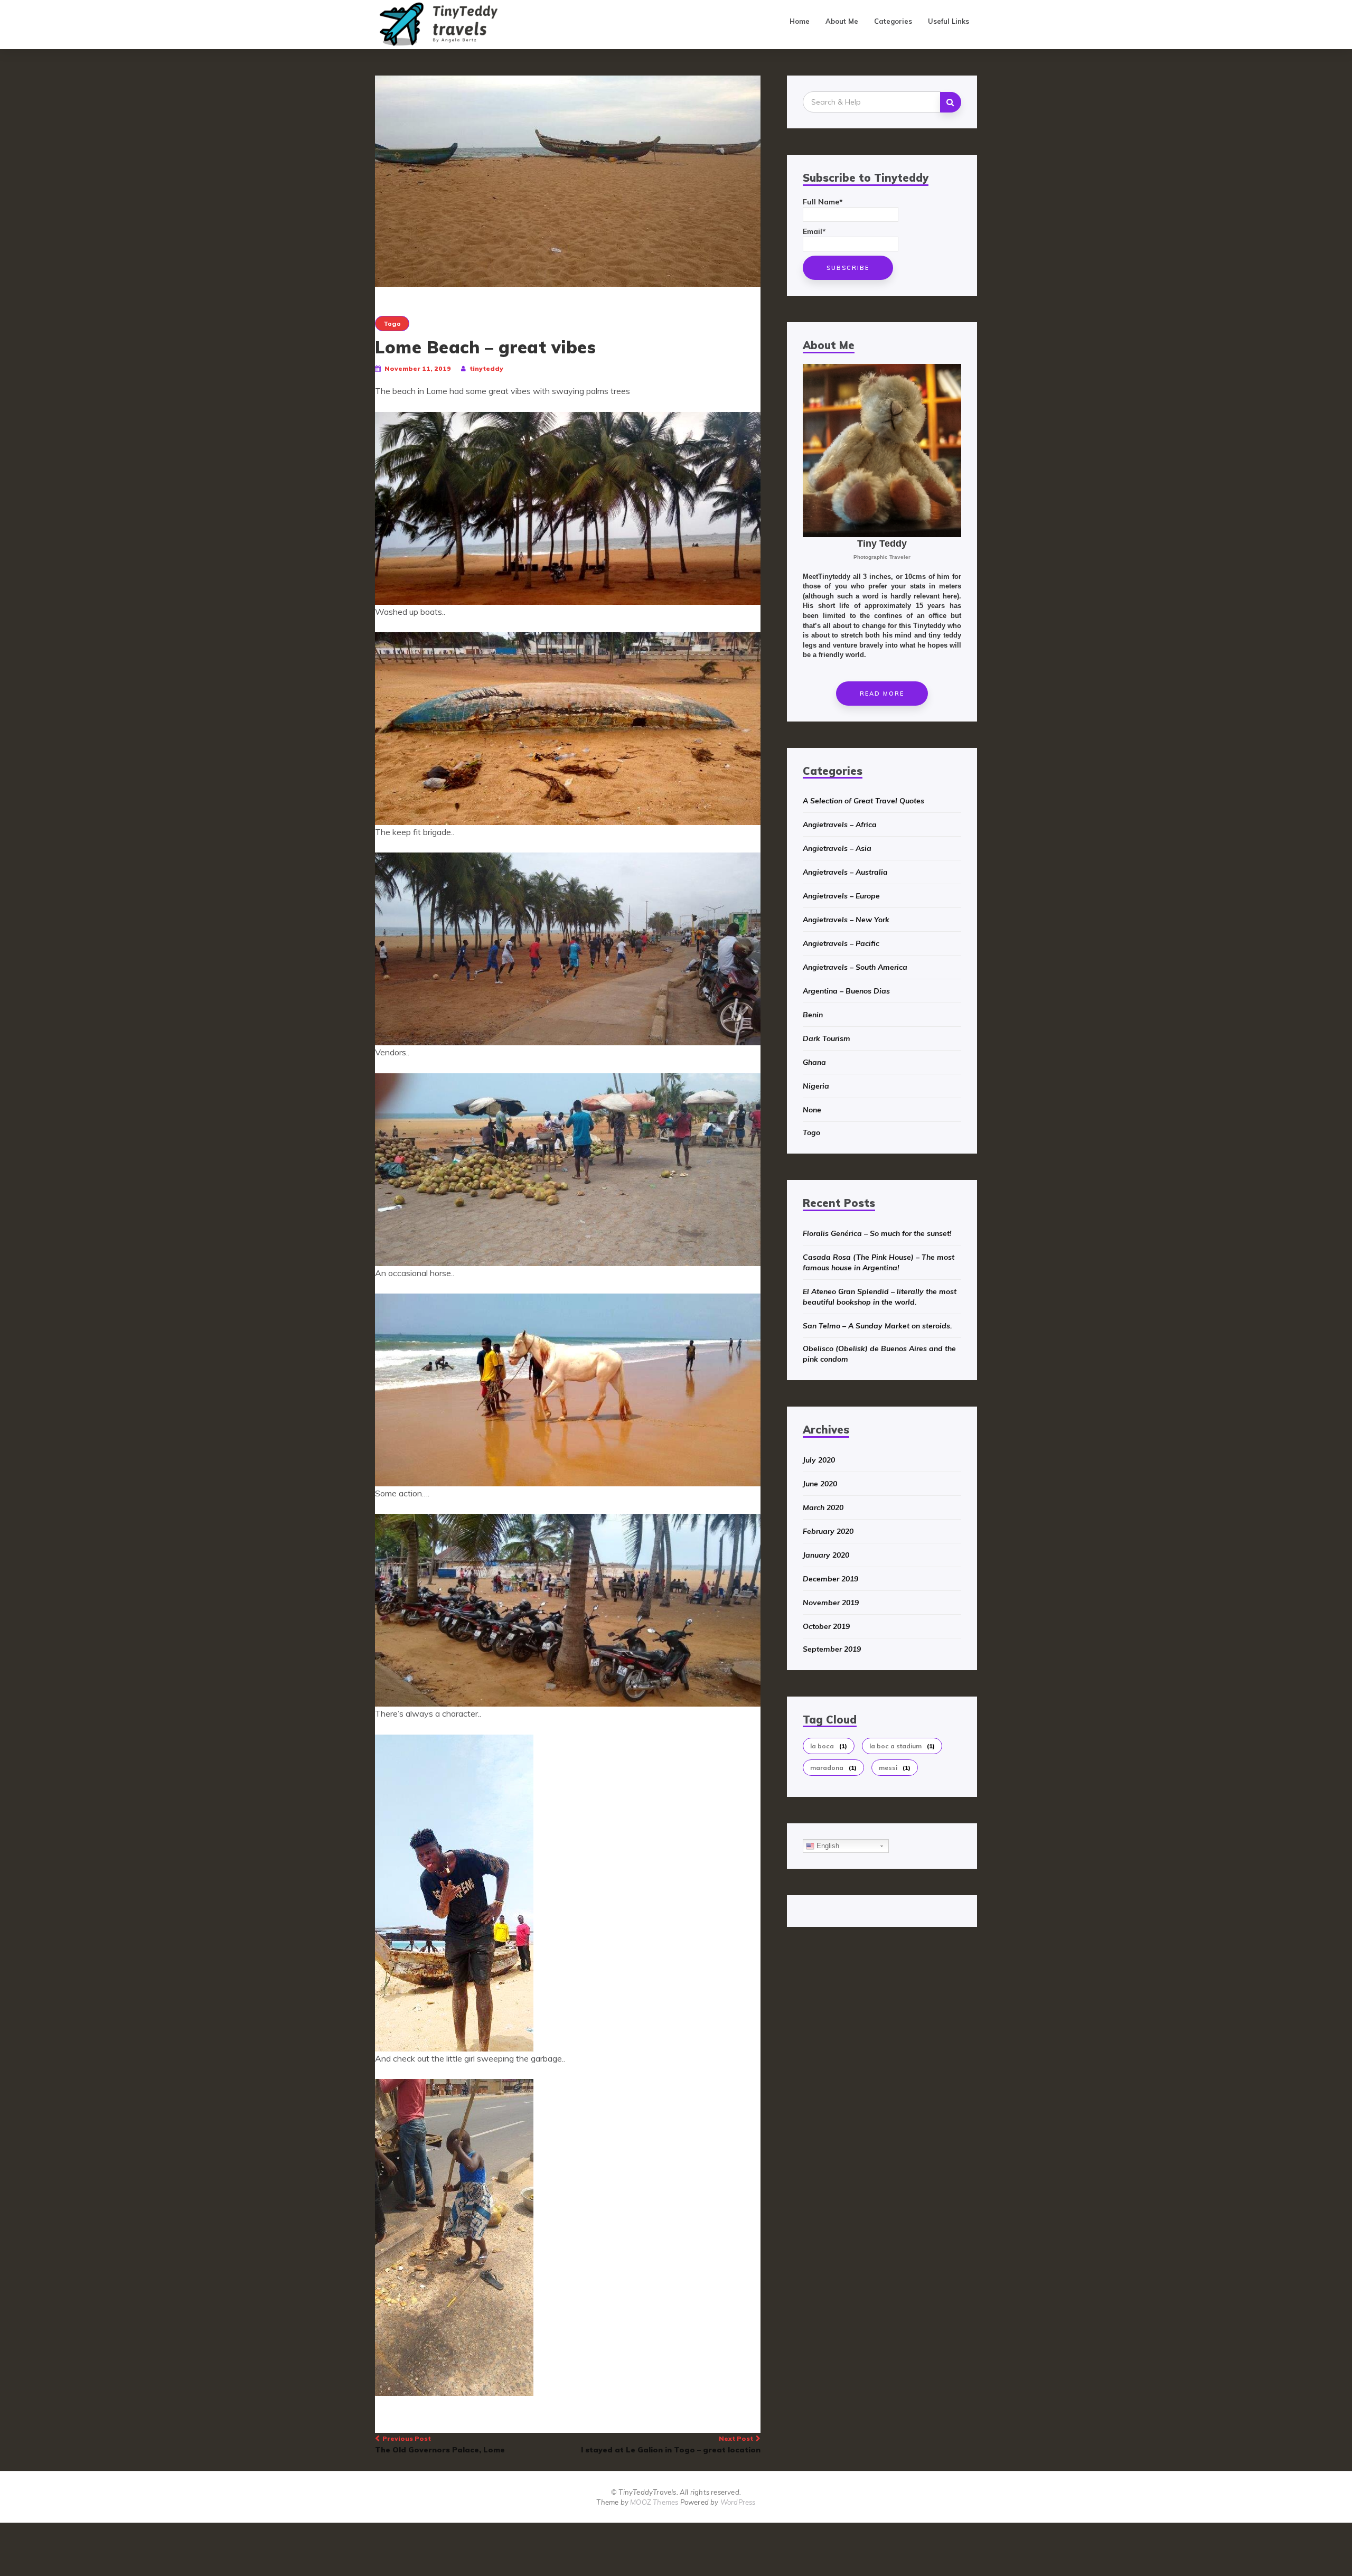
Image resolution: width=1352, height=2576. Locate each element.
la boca (829, 1746)
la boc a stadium (902, 1746)
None (812, 1110)
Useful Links (949, 21)
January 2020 (826, 1555)
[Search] (951, 102)
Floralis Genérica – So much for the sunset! (877, 1233)
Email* (814, 231)
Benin (813, 1015)
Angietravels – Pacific (841, 943)
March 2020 (823, 1507)
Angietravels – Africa (840, 825)
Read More (882, 694)
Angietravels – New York (846, 920)
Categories (893, 21)
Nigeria (816, 1086)
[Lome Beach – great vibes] (568, 181)
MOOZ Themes (654, 2502)
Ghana (814, 1062)
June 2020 (820, 1484)
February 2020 (828, 1531)
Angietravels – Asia (837, 848)
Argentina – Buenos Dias (846, 991)
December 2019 (830, 1579)
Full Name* (823, 202)
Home (800, 21)
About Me (842, 21)
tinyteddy (486, 368)
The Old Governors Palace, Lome (440, 2444)
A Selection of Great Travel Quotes (863, 801)
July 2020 (819, 1460)
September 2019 (832, 1649)
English (827, 1846)
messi (895, 1768)
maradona (833, 1768)
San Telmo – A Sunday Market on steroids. (877, 1326)
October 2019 (826, 1626)
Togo (392, 324)
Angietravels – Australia (845, 872)
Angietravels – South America (855, 967)
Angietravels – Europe (841, 896)
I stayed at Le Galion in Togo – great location (671, 2444)
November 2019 (831, 1603)
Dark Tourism (827, 1038)
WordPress (738, 2502)
